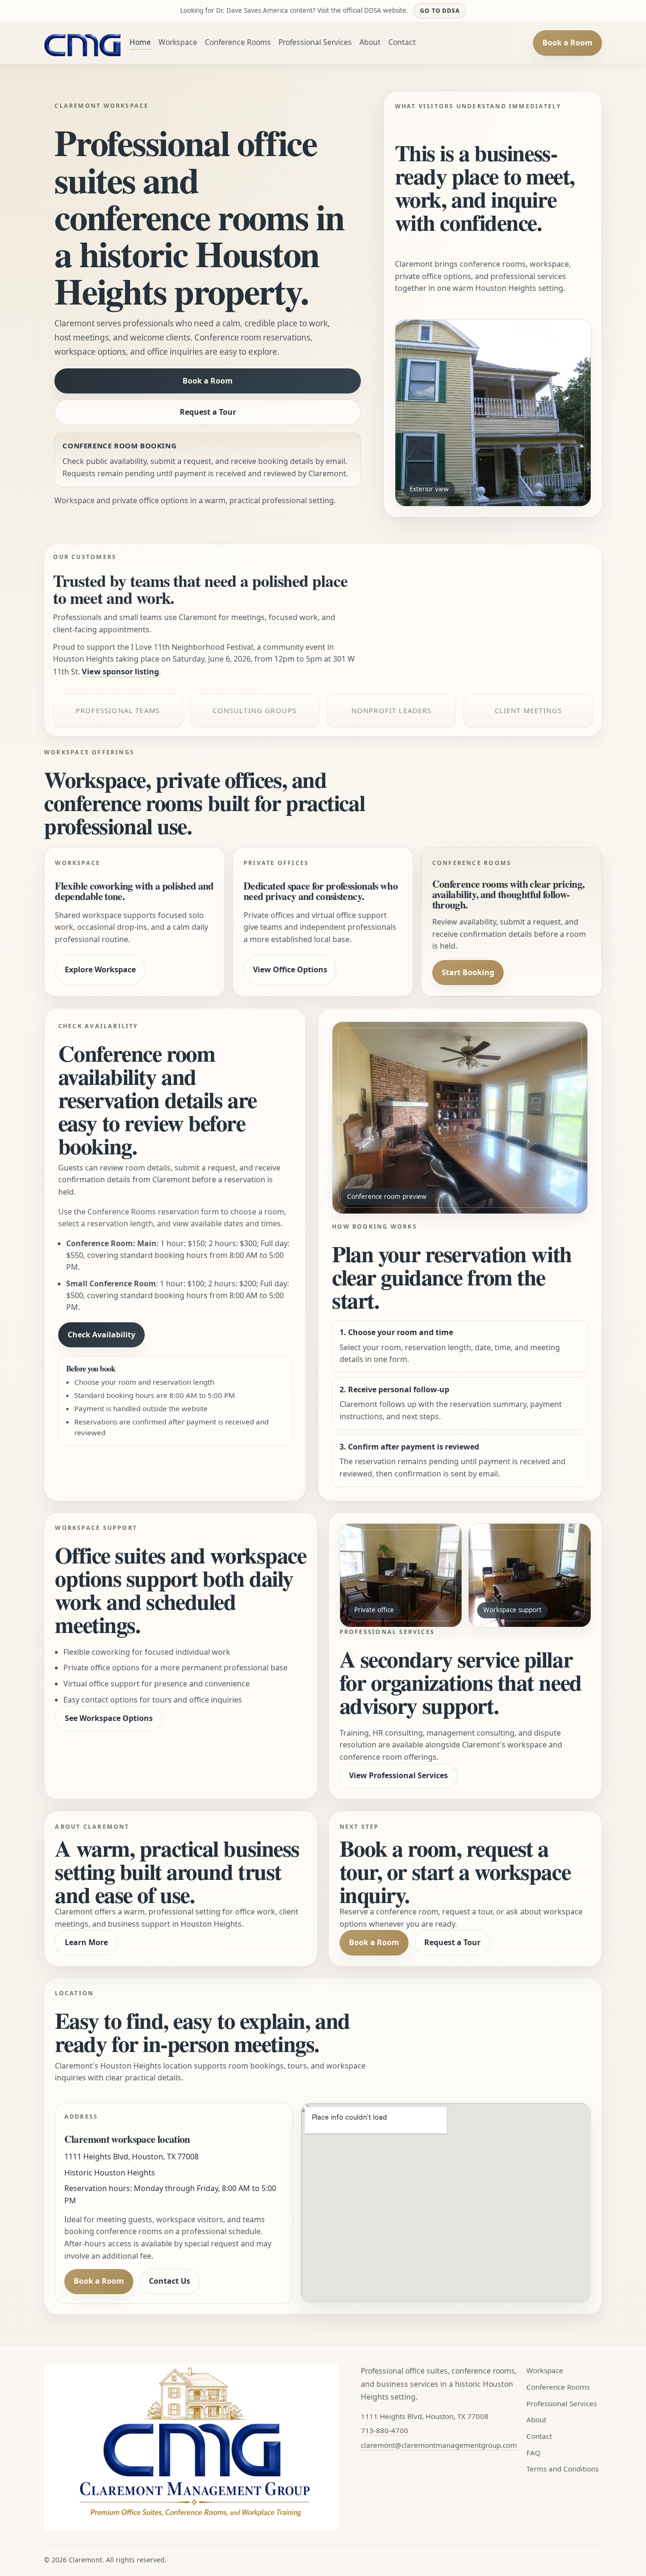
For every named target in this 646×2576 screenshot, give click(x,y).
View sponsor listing (120, 672)
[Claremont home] (83, 43)
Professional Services (315, 42)
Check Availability (101, 1335)
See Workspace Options (109, 1718)
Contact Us (170, 2281)
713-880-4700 (384, 2430)
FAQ (533, 2453)
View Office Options (290, 969)
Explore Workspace (100, 969)
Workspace (178, 42)
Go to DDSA (440, 11)
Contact (402, 42)
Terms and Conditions (563, 2469)
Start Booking (468, 972)
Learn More (86, 1942)
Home (140, 42)
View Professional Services (398, 1775)
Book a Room (567, 43)
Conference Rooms (238, 42)
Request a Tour (208, 412)
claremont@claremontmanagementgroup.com (439, 2445)
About (370, 42)
